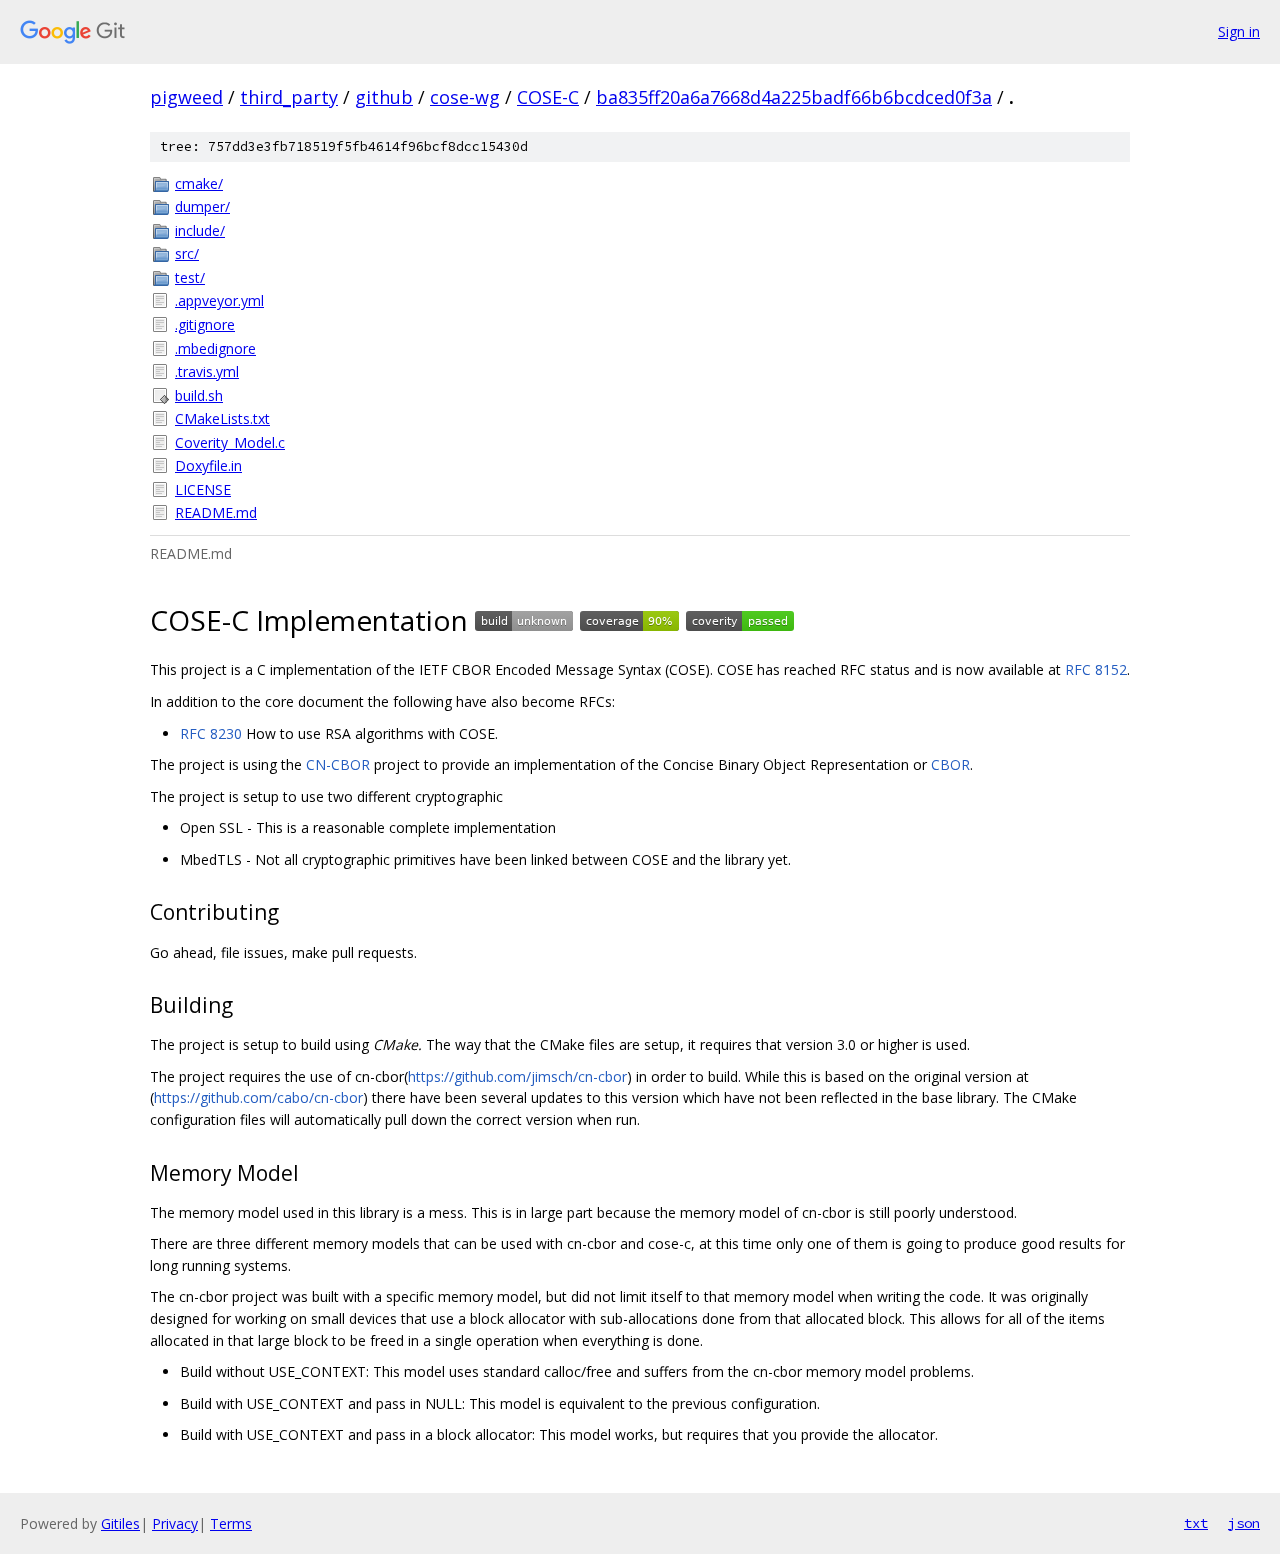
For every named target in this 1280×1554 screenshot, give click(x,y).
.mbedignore (215, 348)
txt (1196, 1523)
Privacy (175, 1523)
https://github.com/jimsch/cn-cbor (517, 1076)
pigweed (186, 97)
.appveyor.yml (219, 300)
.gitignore (205, 324)
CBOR (950, 764)
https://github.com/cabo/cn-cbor (258, 1097)
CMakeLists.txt (222, 418)
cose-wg (465, 97)
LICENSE (203, 489)
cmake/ (199, 183)
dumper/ (202, 206)
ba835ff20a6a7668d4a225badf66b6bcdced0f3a (794, 97)
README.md (216, 512)
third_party (289, 97)
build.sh (199, 395)
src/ (187, 253)
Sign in (1239, 31)
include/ (200, 230)
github (384, 97)
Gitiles (120, 1523)
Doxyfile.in (208, 465)
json (1244, 1523)
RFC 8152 (1096, 669)
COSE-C (548, 97)
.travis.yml (207, 371)
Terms (231, 1523)
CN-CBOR (338, 764)
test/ (190, 277)
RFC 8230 (211, 733)
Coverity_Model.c (230, 442)
